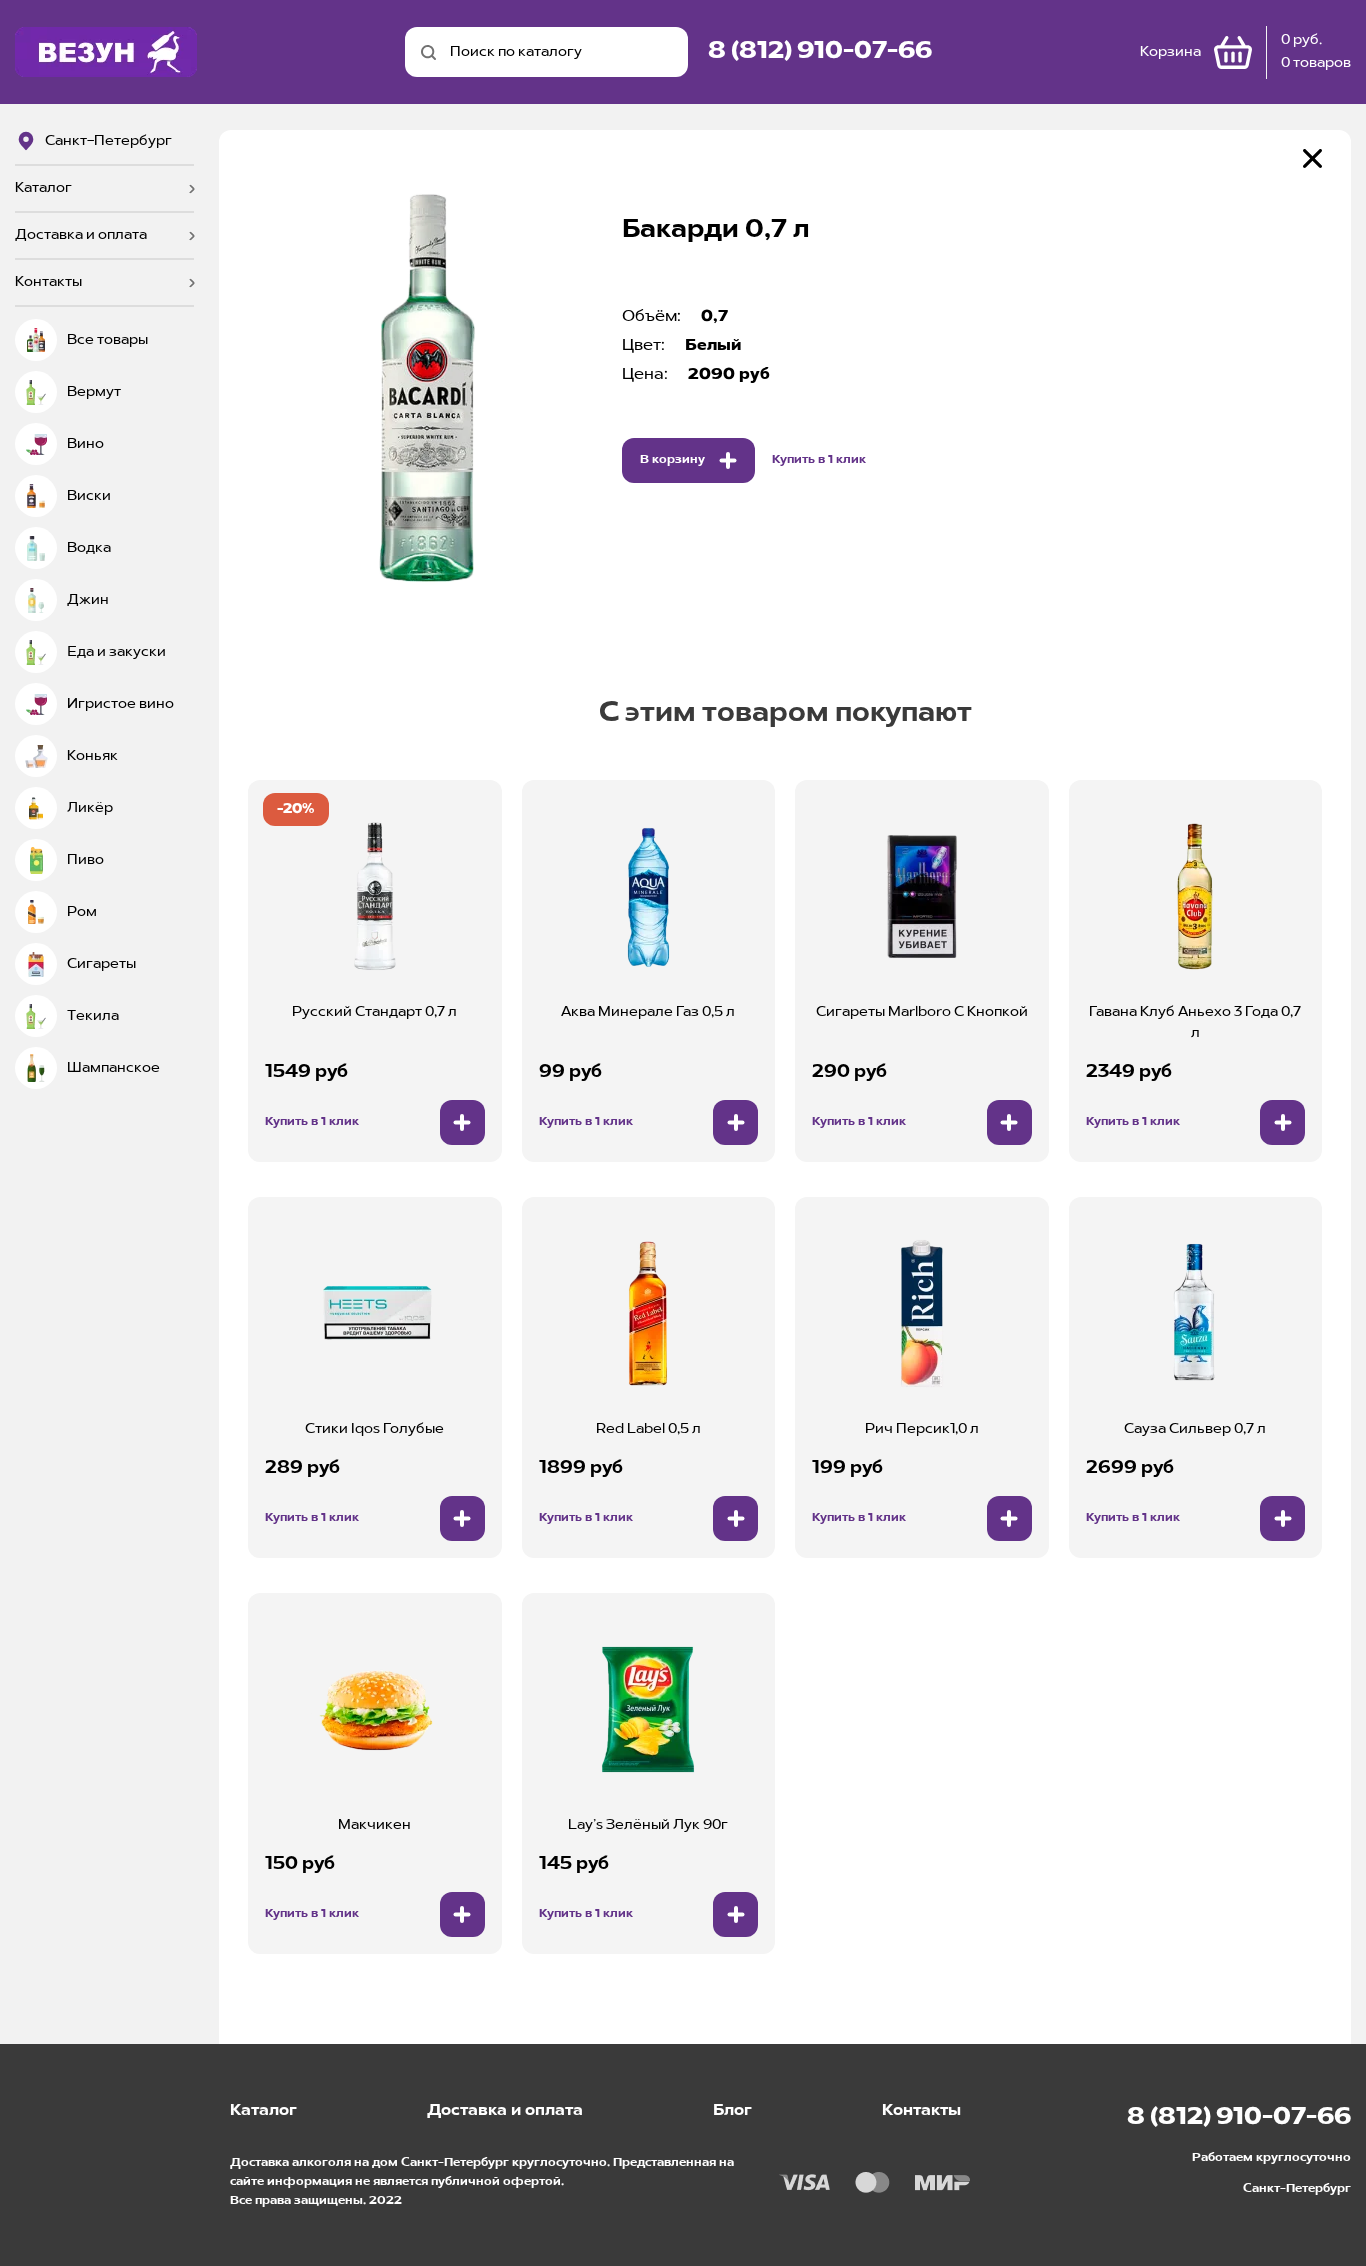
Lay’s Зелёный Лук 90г (648, 1825)
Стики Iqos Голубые (374, 1429)
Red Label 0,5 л (648, 1429)
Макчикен (374, 1825)
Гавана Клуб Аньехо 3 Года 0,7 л (1195, 1022)
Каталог (43, 188)
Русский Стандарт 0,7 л (374, 1012)
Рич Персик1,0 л (922, 1429)
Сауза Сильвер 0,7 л (1195, 1429)
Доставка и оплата (81, 235)
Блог (732, 2111)
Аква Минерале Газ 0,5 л (648, 1012)
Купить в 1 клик (819, 460)
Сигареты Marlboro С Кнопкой (922, 1012)
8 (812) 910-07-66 (820, 52)
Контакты (48, 282)
